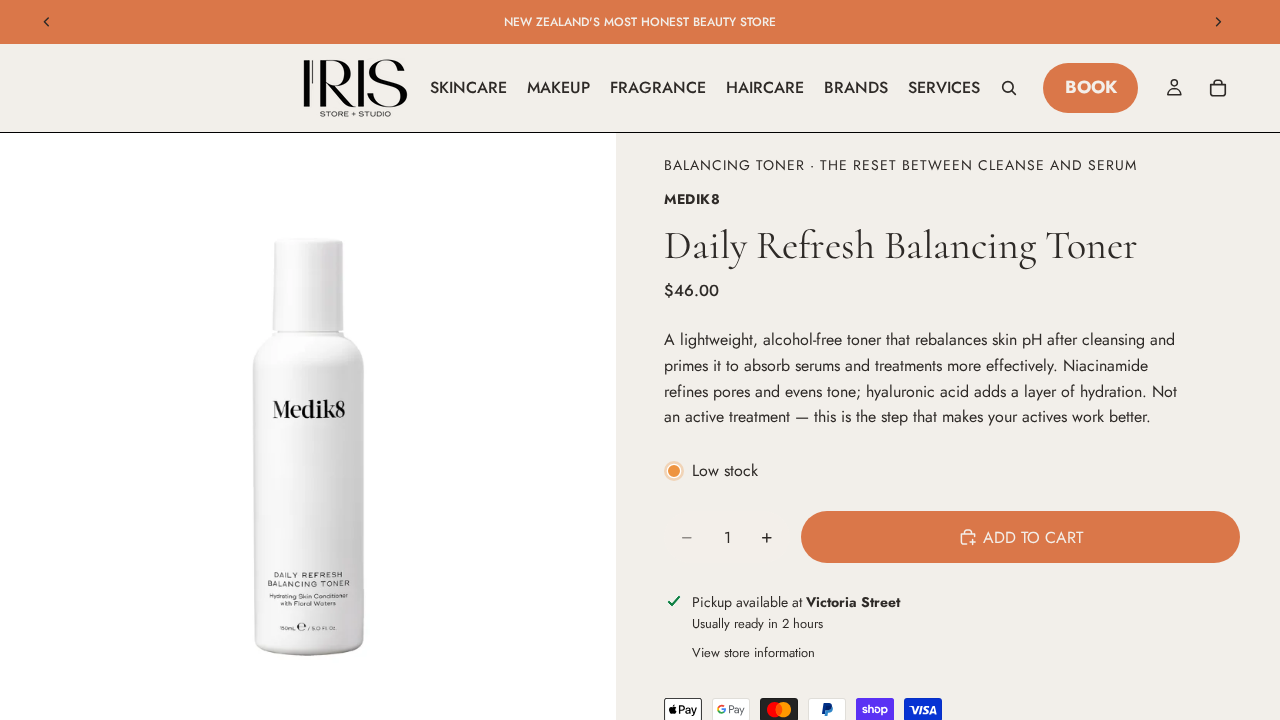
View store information (753, 652)
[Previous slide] (47, 22)
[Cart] (1218, 88)
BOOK (1091, 87)
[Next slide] (1218, 22)
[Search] (1009, 88)
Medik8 (692, 199)
